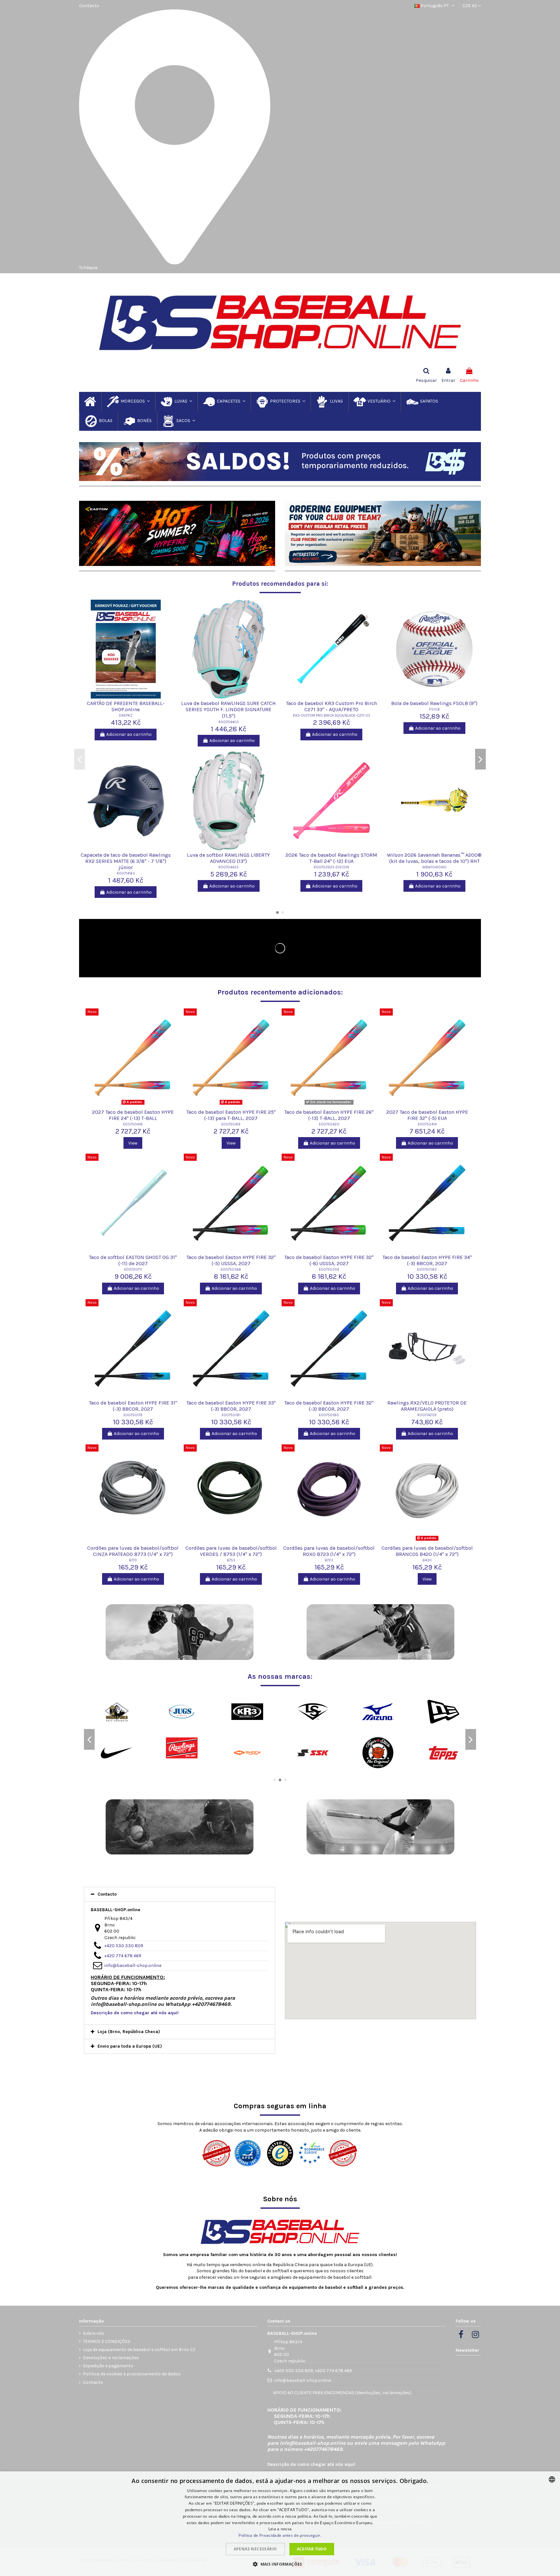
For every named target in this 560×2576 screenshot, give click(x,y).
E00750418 (133, 1124)
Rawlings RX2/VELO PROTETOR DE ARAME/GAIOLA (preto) (427, 1406)
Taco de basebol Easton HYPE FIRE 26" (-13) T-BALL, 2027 (329, 1115)
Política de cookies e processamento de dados (132, 2374)
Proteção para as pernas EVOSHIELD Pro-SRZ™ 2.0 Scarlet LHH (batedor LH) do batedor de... (434, 709)
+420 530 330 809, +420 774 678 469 (313, 2371)
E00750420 (329, 1124)
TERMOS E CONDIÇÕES (107, 2341)
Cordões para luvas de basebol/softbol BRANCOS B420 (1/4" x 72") (427, 1551)
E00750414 (427, 1124)
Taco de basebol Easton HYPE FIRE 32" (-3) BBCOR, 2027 (329, 1406)
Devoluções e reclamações (111, 2358)
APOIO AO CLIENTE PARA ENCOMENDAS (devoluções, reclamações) (342, 2393)
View (133, 1143)
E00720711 (133, 1270)
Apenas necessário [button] (255, 2549)
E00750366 (231, 1270)
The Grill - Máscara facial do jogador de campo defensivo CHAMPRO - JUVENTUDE (229, 709)
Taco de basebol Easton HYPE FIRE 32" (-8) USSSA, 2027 (329, 1260)
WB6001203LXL (331, 873)
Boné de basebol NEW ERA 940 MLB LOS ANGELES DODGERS (228, 858)
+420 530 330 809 (124, 1946)
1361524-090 (126, 867)
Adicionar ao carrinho (129, 728)
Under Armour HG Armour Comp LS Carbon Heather (126, 858)
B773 (133, 1560)
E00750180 (329, 1415)
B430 (427, 1560)
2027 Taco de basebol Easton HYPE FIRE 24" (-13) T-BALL (133, 1115)
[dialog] (280, 2524)
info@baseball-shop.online (133, 1965)
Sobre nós (94, 2333)
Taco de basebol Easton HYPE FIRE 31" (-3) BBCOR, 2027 (133, 1406)
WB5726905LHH (434, 722)
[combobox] (552, 2479)
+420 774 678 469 (123, 1956)
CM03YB (229, 722)
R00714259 (427, 1415)
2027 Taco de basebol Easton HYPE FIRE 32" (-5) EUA (427, 1115)
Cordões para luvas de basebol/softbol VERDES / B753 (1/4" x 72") (231, 1551)
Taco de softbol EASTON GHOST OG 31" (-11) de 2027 (133, 1260)
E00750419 (231, 1124)
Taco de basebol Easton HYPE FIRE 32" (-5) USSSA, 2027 (231, 1260)
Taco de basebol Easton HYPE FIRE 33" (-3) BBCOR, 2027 (231, 1406)
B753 (231, 1560)
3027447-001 (332, 716)
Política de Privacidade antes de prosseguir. (280, 2535)
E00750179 (133, 1415)
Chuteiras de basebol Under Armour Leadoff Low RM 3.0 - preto (332, 706)
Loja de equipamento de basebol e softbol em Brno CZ (139, 2350)
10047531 (229, 867)
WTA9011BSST (126, 709)
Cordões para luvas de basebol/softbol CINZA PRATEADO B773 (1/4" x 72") (133, 1551)
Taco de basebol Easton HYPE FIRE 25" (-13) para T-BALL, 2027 (231, 1115)
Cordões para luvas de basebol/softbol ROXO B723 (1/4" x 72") (329, 1551)
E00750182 (427, 1270)
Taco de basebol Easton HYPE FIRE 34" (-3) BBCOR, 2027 (427, 1260)
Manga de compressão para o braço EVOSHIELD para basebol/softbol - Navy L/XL (331, 861)
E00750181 (231, 1415)
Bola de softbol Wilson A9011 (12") (126, 703)
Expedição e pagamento (108, 2366)
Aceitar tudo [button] (312, 2549)
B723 (329, 1560)
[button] (280, 2564)
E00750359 (329, 1270)
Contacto (89, 6)
